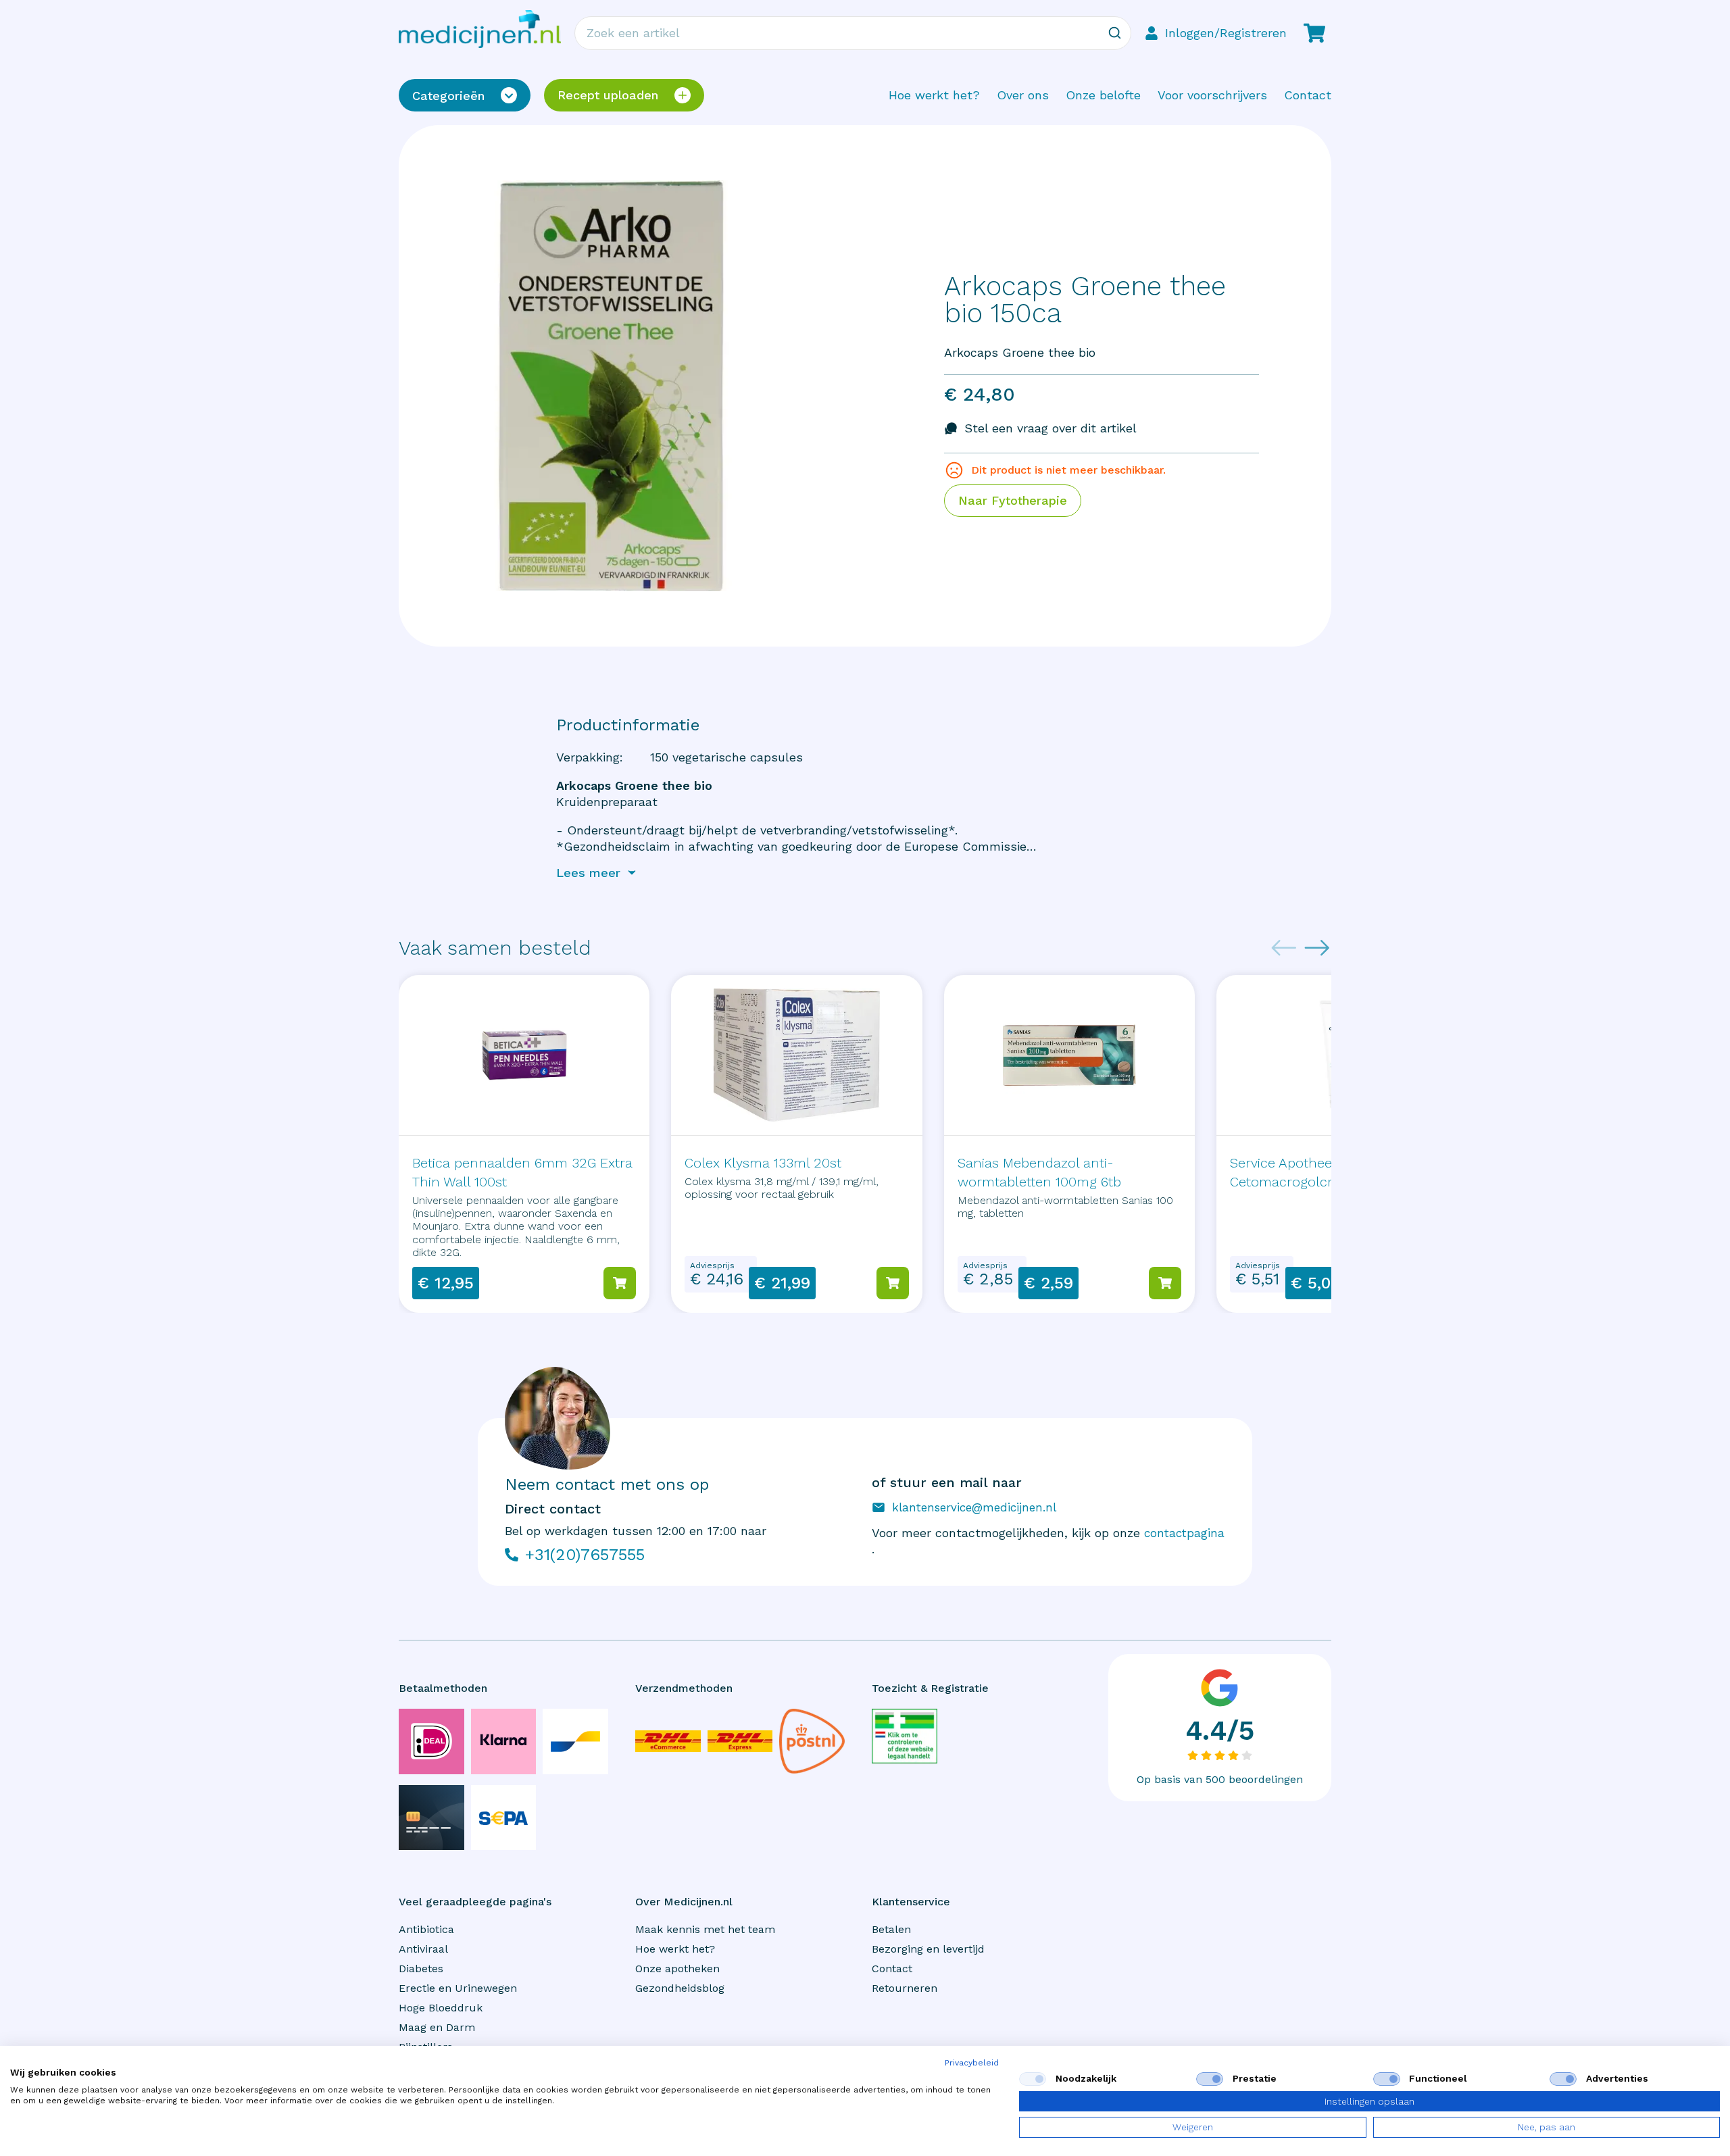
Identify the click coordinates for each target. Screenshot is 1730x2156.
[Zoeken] (1114, 33)
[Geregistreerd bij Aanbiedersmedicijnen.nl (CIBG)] (905, 1736)
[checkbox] (1033, 2079)
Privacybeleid (972, 2063)
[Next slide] (1317, 948)
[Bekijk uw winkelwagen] (1314, 33)
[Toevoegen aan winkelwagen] (620, 1283)
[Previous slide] (1284, 948)
